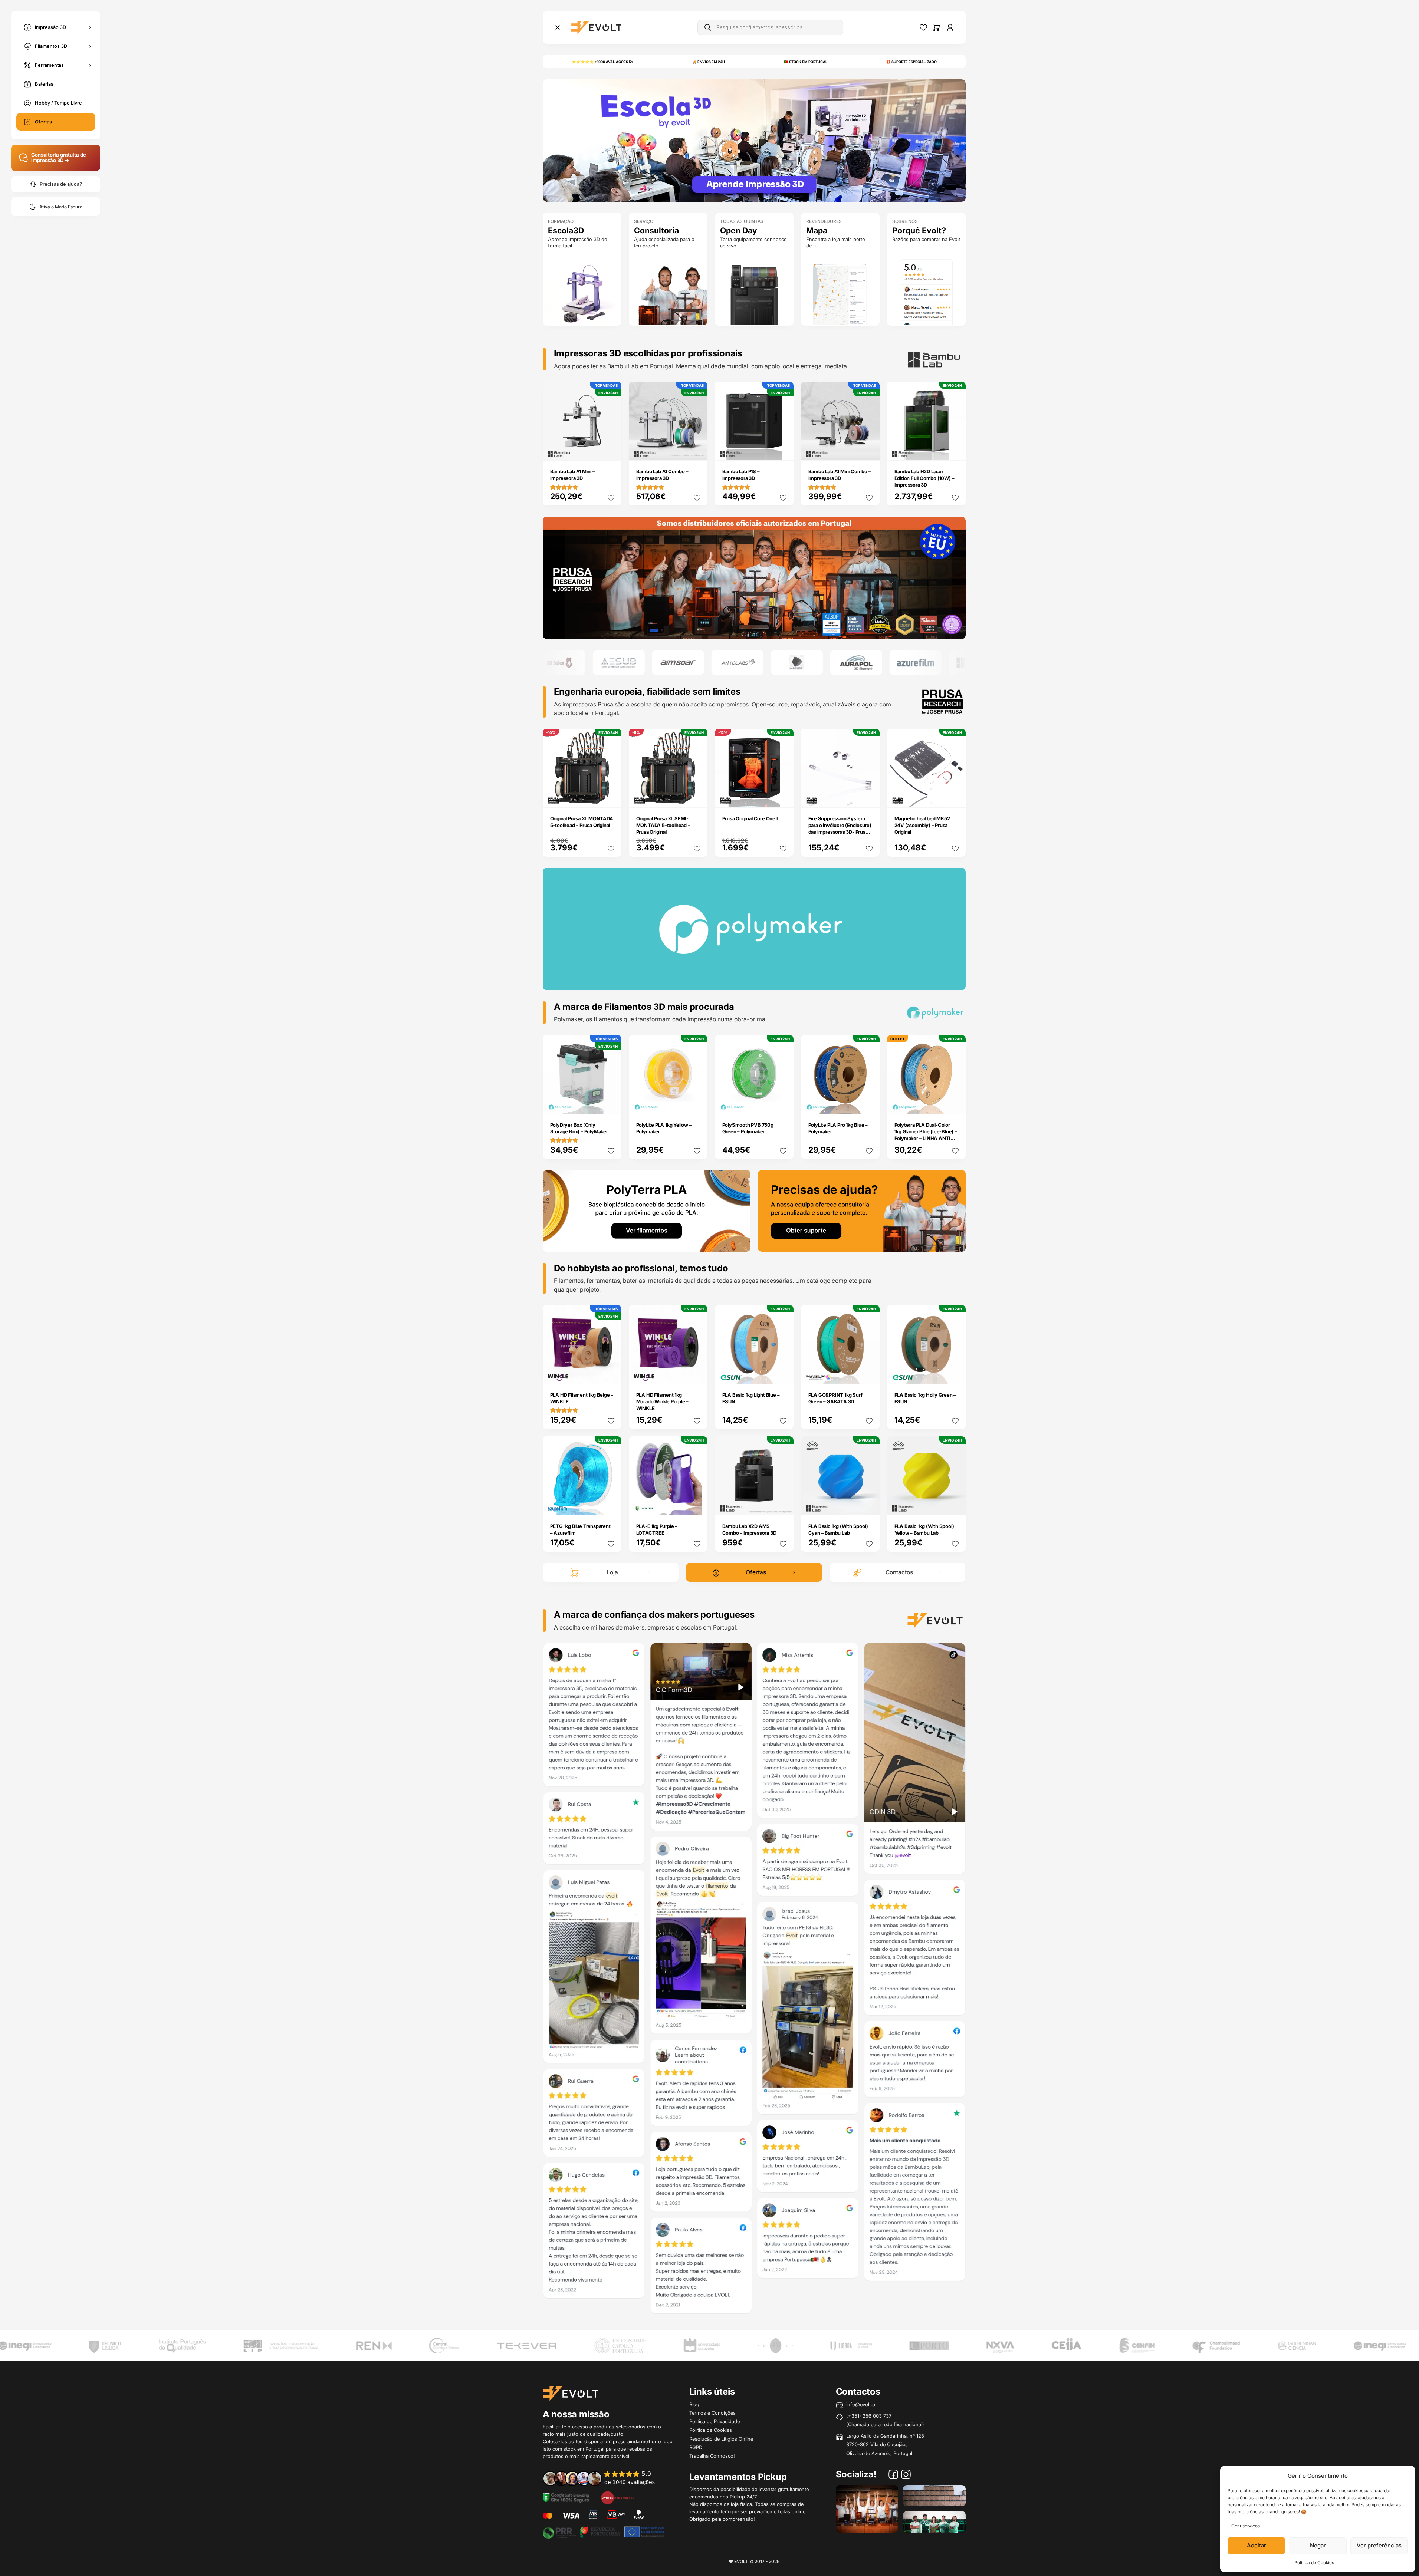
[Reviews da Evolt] (604, 2478)
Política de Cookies (1314, 2562)
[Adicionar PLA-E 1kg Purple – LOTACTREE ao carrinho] (697, 1504)
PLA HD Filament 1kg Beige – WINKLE (582, 1398)
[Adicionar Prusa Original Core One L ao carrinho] (783, 797)
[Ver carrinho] (936, 27)
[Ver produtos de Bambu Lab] (883, 663)
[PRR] (604, 2531)
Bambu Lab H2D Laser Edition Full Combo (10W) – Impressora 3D (924, 478)
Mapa (817, 230)
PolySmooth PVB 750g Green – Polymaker (748, 1128)
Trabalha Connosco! (712, 2456)
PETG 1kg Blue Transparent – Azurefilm (580, 1529)
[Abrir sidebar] (558, 27)
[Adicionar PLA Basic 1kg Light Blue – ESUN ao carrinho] (783, 1373)
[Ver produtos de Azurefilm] (824, 663)
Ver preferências (1379, 2545)
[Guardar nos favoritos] (611, 498)
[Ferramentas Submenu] (90, 65)
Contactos (899, 1572)
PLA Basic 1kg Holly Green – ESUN (925, 1398)
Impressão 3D (50, 27)
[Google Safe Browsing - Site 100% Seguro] (566, 2497)
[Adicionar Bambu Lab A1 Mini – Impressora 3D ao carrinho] (611, 450)
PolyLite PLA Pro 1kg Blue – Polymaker (838, 1128)
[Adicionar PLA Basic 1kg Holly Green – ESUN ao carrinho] (955, 1373)
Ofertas (43, 122)
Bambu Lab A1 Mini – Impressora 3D (573, 475)
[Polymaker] (754, 577)
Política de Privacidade (715, 2421)
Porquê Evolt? (919, 230)
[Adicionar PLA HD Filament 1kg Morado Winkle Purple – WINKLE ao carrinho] (697, 1373)
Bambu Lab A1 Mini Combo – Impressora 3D (840, 475)
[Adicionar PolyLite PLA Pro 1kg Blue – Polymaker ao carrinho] (869, 1103)
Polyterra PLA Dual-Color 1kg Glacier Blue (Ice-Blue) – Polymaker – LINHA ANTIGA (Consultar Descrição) (926, 1135)
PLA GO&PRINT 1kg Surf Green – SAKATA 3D (835, 1398)
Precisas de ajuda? (61, 184)
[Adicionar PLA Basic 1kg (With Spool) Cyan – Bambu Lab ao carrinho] (869, 1504)
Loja (612, 1572)
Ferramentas (49, 65)
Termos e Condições (712, 2413)
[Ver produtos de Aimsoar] (587, 663)
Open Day (739, 230)
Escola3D (566, 230)
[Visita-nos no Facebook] (893, 2475)
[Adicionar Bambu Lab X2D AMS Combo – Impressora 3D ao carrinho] (783, 1504)
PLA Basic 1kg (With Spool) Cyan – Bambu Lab (838, 1529)
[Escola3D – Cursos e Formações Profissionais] (754, 140)
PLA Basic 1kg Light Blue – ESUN (751, 1398)
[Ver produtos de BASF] (943, 663)
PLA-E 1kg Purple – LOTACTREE (657, 1529)
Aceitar (1257, 2545)
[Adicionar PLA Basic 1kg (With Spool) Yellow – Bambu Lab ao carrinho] (955, 1504)
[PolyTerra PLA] (647, 1210)
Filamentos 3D (51, 46)
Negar (1318, 2545)
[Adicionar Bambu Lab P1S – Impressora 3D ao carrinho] (783, 450)
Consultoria (656, 230)
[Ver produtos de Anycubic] (705, 663)
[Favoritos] (923, 27)
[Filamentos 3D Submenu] (90, 46)
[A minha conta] (950, 27)
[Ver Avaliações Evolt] (754, 1980)
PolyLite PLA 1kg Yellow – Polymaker (664, 1128)
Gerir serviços (1246, 2526)
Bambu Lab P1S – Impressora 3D (741, 475)
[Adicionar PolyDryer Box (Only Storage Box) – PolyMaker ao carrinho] (611, 1103)
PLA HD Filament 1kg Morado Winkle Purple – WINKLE (663, 1401)
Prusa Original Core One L (751, 818)
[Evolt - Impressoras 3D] (596, 27)
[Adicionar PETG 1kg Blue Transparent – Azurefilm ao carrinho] (611, 1504)
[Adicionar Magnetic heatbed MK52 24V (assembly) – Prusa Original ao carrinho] (955, 797)
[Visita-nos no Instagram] (906, 2475)
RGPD (696, 2447)
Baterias (44, 84)
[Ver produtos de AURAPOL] (765, 663)
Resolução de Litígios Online (721, 2439)
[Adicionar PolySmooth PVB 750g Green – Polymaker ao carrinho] (783, 1103)
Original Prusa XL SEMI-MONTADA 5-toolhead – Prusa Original (663, 825)
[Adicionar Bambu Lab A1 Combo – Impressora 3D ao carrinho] (697, 450)
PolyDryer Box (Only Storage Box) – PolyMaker (579, 1128)
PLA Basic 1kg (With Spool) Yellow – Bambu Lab (924, 1529)
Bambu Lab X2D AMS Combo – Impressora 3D (749, 1529)
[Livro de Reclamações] (617, 2497)
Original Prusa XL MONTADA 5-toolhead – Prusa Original (582, 822)
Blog (694, 2404)
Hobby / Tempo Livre (58, 103)
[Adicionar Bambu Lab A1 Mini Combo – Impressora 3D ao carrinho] (869, 450)
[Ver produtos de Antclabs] (646, 663)
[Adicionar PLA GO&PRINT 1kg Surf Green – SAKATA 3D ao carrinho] (869, 1373)
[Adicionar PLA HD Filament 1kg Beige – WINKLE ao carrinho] (611, 1373)
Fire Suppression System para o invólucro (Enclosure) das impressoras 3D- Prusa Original (840, 829)
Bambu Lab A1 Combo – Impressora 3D (662, 475)
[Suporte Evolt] (862, 1210)
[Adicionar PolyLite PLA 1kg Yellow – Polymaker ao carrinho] (697, 1103)
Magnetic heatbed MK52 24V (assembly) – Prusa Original (922, 825)
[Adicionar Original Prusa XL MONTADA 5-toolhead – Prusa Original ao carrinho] (611, 797)
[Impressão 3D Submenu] (90, 27)
